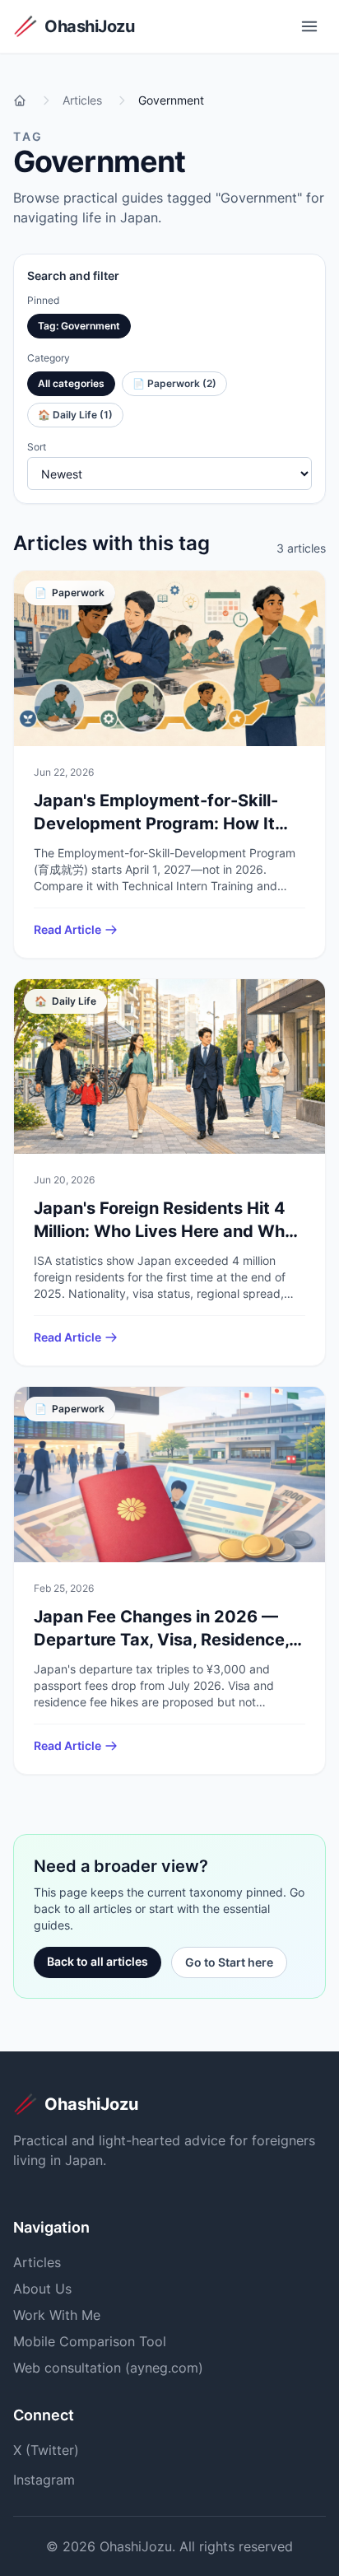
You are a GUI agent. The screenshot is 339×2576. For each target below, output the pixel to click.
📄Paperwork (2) (174, 383)
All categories (71, 383)
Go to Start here (229, 1962)
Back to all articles (98, 1961)
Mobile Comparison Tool (90, 2341)
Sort (37, 447)
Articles (37, 2262)
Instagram (44, 2480)
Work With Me (57, 2315)
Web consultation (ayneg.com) (108, 2368)
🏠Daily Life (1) (75, 415)
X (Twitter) (46, 2450)
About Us (42, 2289)
